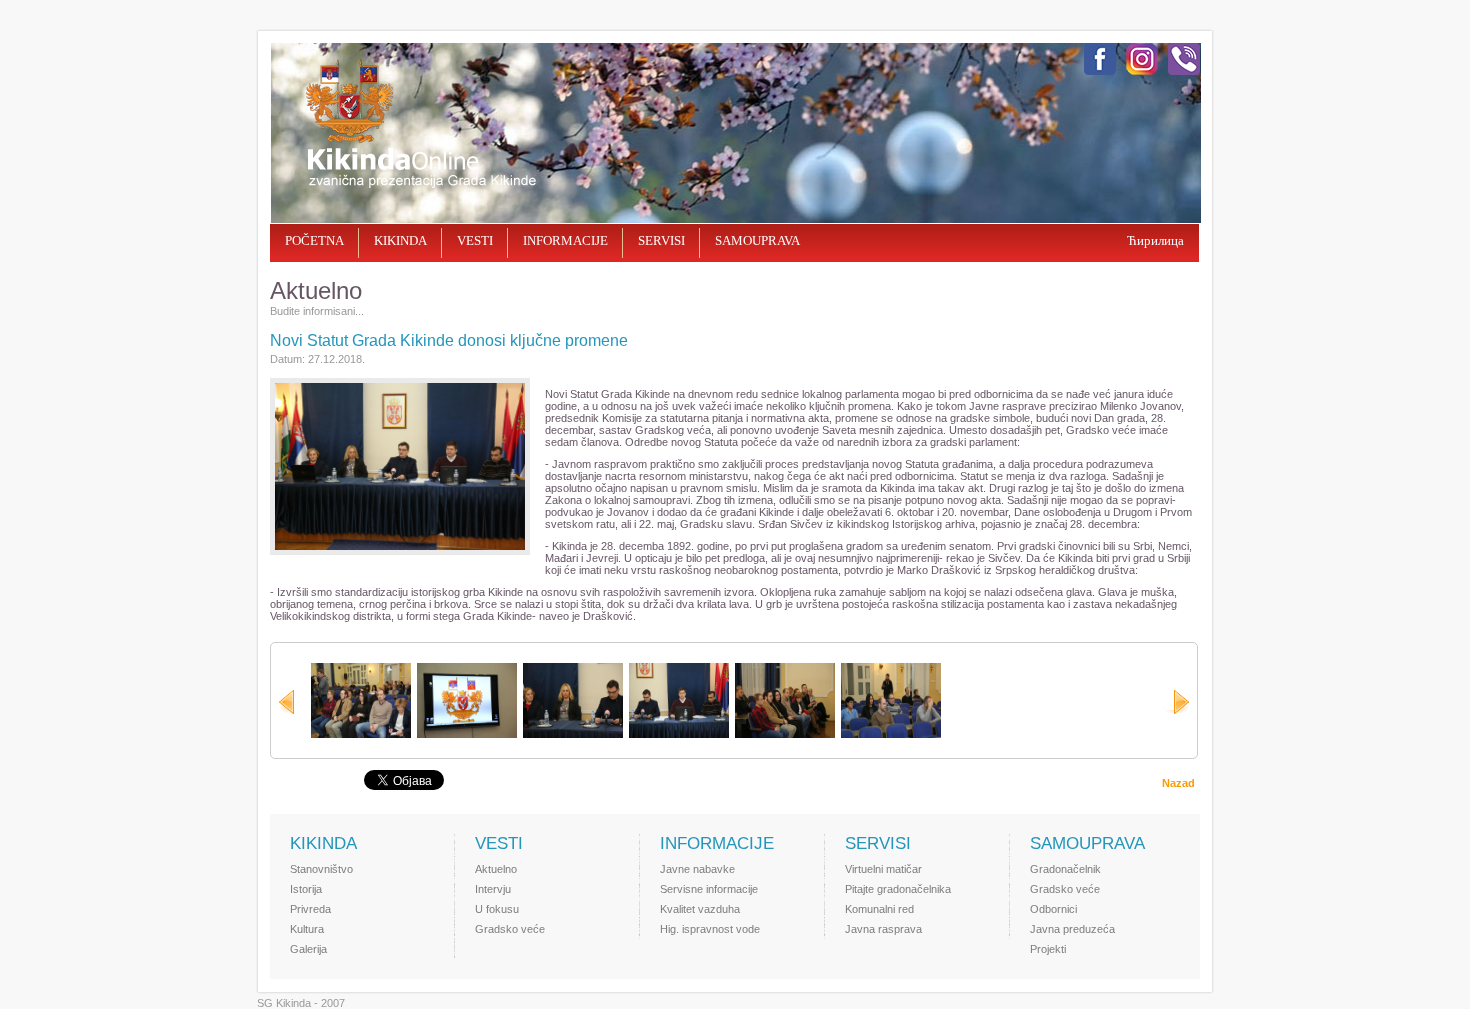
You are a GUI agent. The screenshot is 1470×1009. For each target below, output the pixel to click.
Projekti (1048, 949)
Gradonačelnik (1065, 869)
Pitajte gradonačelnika (898, 889)
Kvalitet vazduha (700, 909)
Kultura (307, 929)
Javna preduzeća (1072, 929)
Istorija (306, 889)
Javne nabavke (697, 869)
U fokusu (497, 909)
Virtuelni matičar (883, 869)
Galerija (308, 949)
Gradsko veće (510, 929)
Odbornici (1053, 909)
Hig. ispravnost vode (710, 929)
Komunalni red (879, 909)
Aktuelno (496, 869)
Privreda (310, 909)
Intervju (493, 889)
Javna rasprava (883, 929)
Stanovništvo (321, 869)
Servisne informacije (709, 889)
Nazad (1178, 783)
